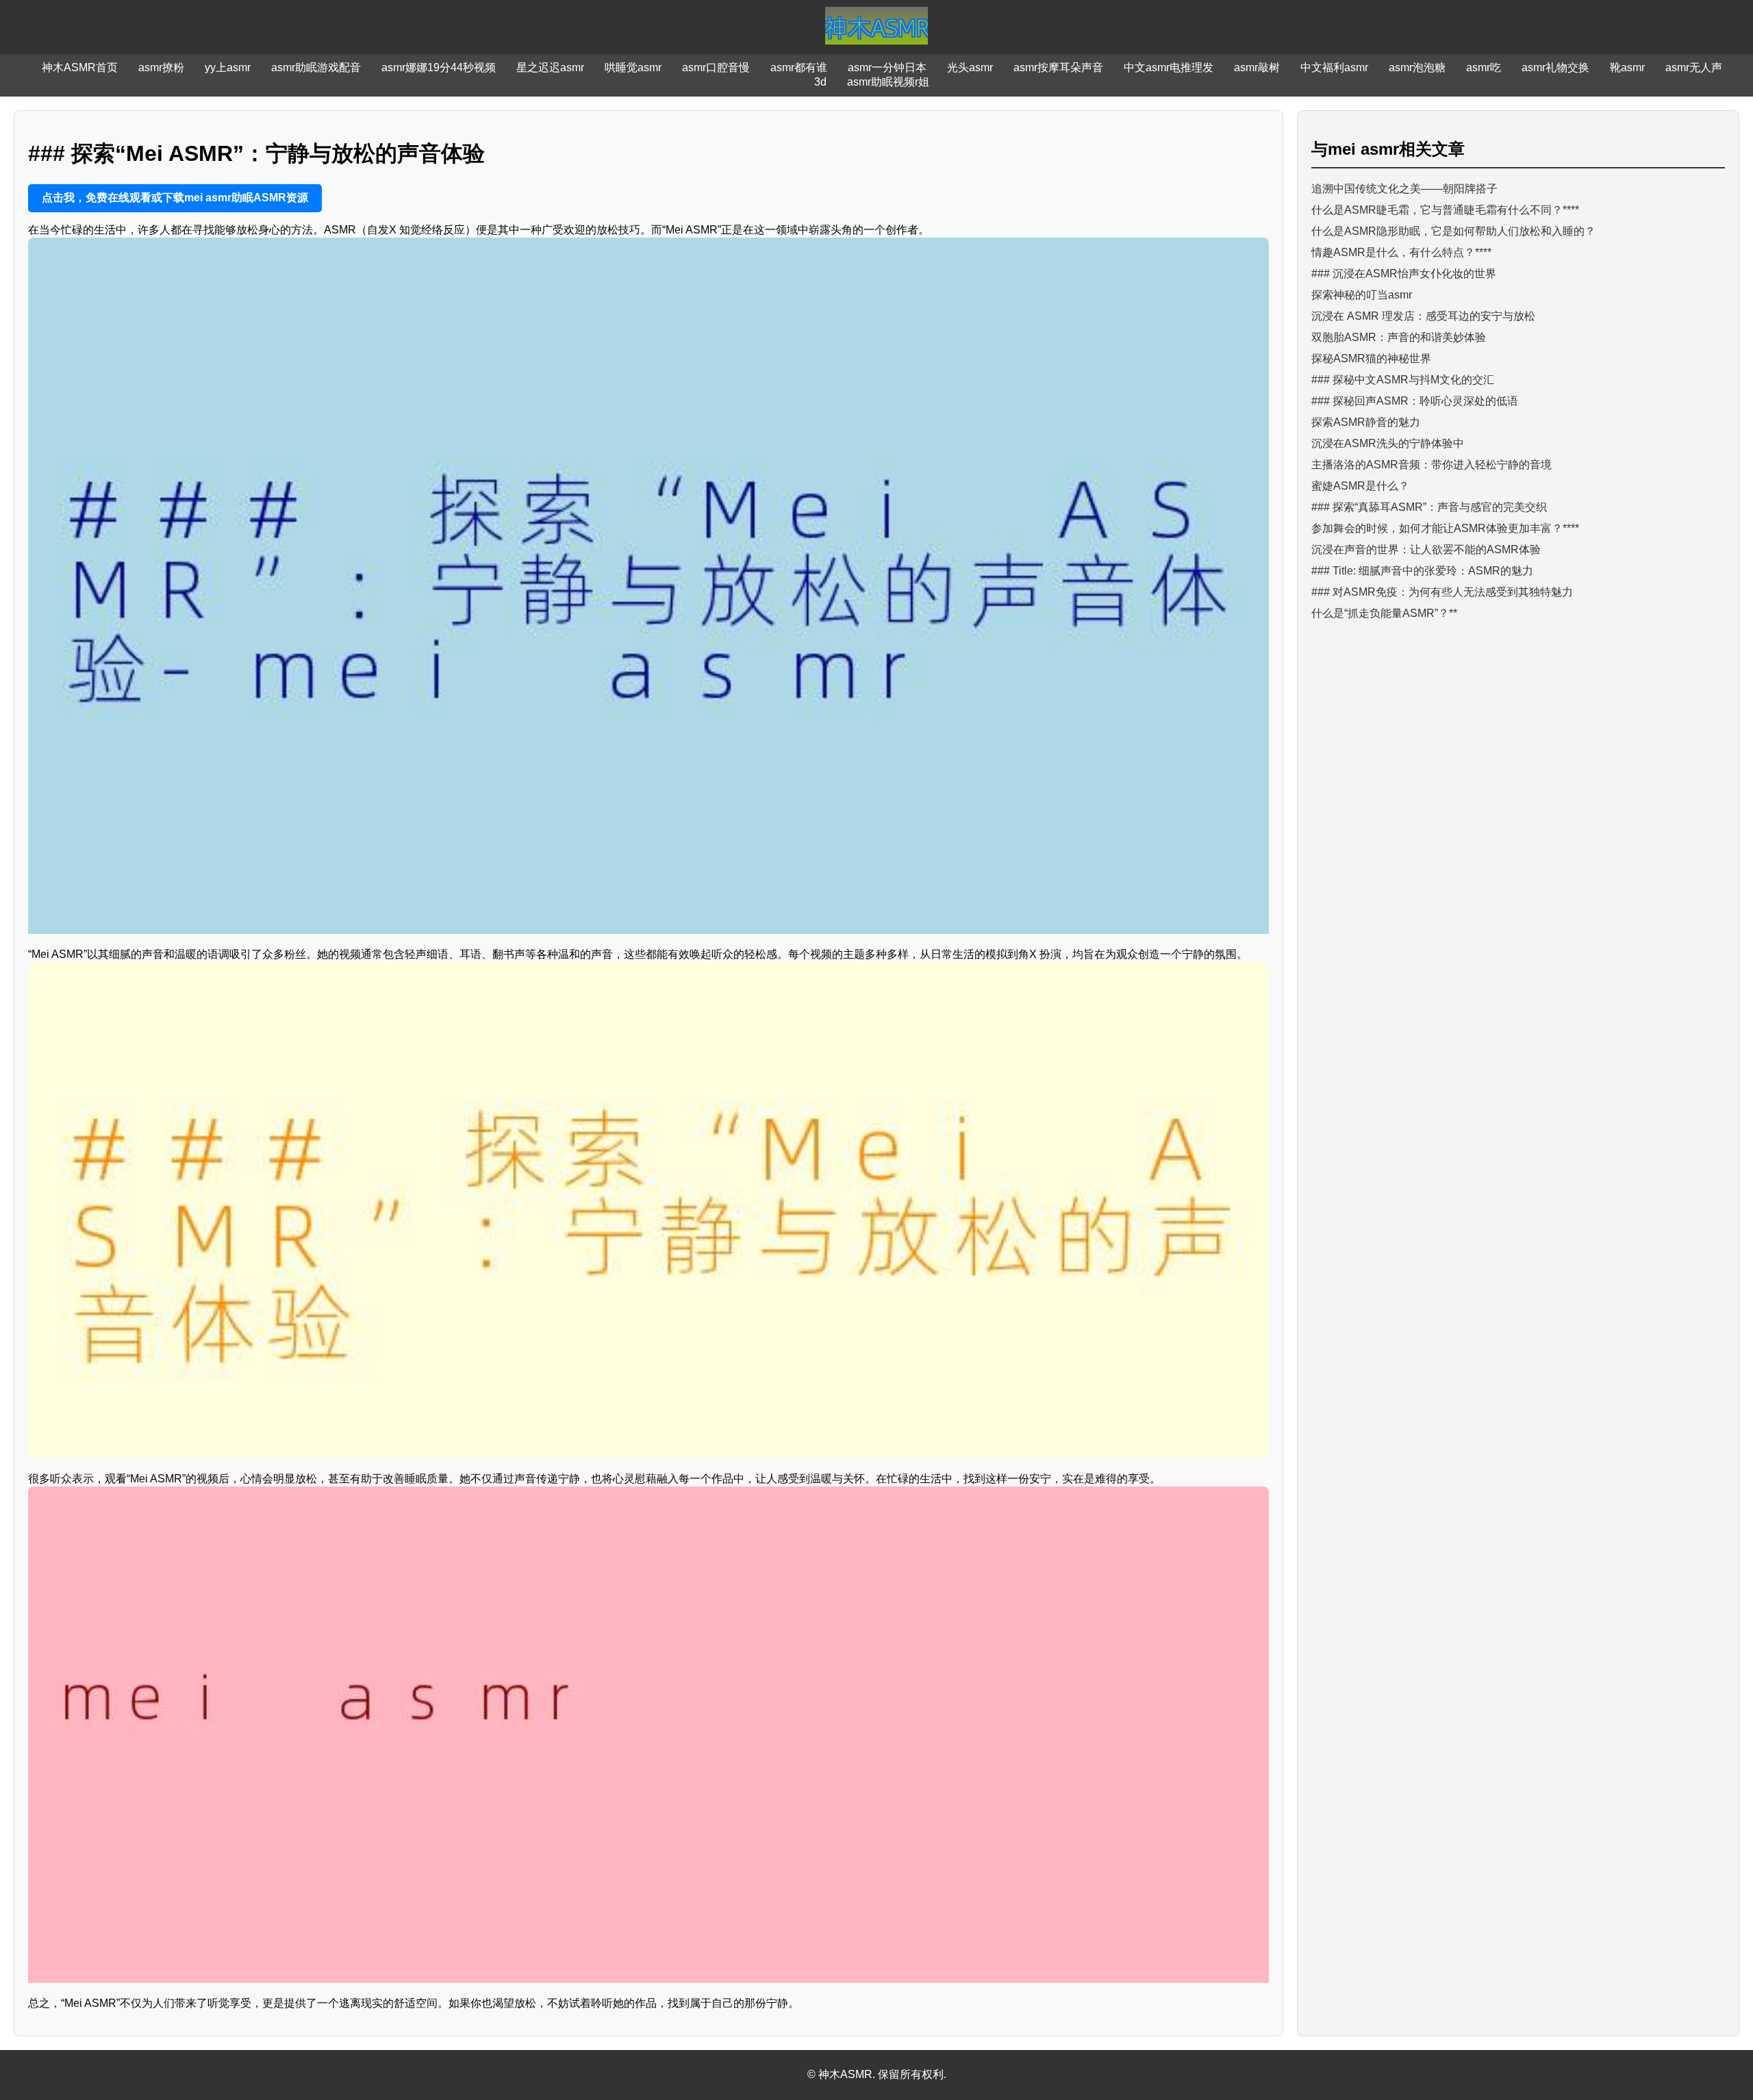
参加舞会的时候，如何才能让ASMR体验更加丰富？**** (1445, 528)
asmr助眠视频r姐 (888, 82)
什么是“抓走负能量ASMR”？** (1384, 613)
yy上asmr (228, 67)
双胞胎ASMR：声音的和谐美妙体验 (1399, 337)
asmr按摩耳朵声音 (1058, 67)
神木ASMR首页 (80, 67)
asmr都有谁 (799, 67)
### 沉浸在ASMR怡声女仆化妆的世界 (1404, 274)
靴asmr (1627, 67)
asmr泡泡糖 (1417, 67)
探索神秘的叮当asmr (1362, 295)
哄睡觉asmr (633, 67)
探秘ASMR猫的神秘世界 (1371, 358)
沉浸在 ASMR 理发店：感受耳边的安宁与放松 (1423, 316)
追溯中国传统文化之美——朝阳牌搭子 (1404, 189)
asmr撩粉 (161, 67)
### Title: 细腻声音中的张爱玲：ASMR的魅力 (1422, 571)
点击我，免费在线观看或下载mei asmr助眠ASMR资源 (175, 198)
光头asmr (970, 67)
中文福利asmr (1334, 67)
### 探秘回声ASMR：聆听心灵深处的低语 (1415, 401)
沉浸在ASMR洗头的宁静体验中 (1388, 443)
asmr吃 (1484, 67)
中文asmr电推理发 (1169, 67)
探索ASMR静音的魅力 (1366, 422)
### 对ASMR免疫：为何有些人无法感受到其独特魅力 (1442, 592)
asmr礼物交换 (1555, 67)
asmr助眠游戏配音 (316, 67)
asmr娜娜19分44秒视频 (439, 67)
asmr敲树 (1257, 67)
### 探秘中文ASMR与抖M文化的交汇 (1403, 380)
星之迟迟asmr (550, 67)
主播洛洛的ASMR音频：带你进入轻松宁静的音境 (1432, 465)
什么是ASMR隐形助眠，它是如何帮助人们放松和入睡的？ (1453, 231)
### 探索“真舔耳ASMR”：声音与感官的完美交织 (1429, 507)
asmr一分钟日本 (887, 67)
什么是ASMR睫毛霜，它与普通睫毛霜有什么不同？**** (1445, 210)
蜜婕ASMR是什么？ (1360, 486)
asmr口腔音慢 (716, 67)
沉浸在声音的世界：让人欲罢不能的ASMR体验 (1426, 549)
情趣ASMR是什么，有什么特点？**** (1401, 252)
